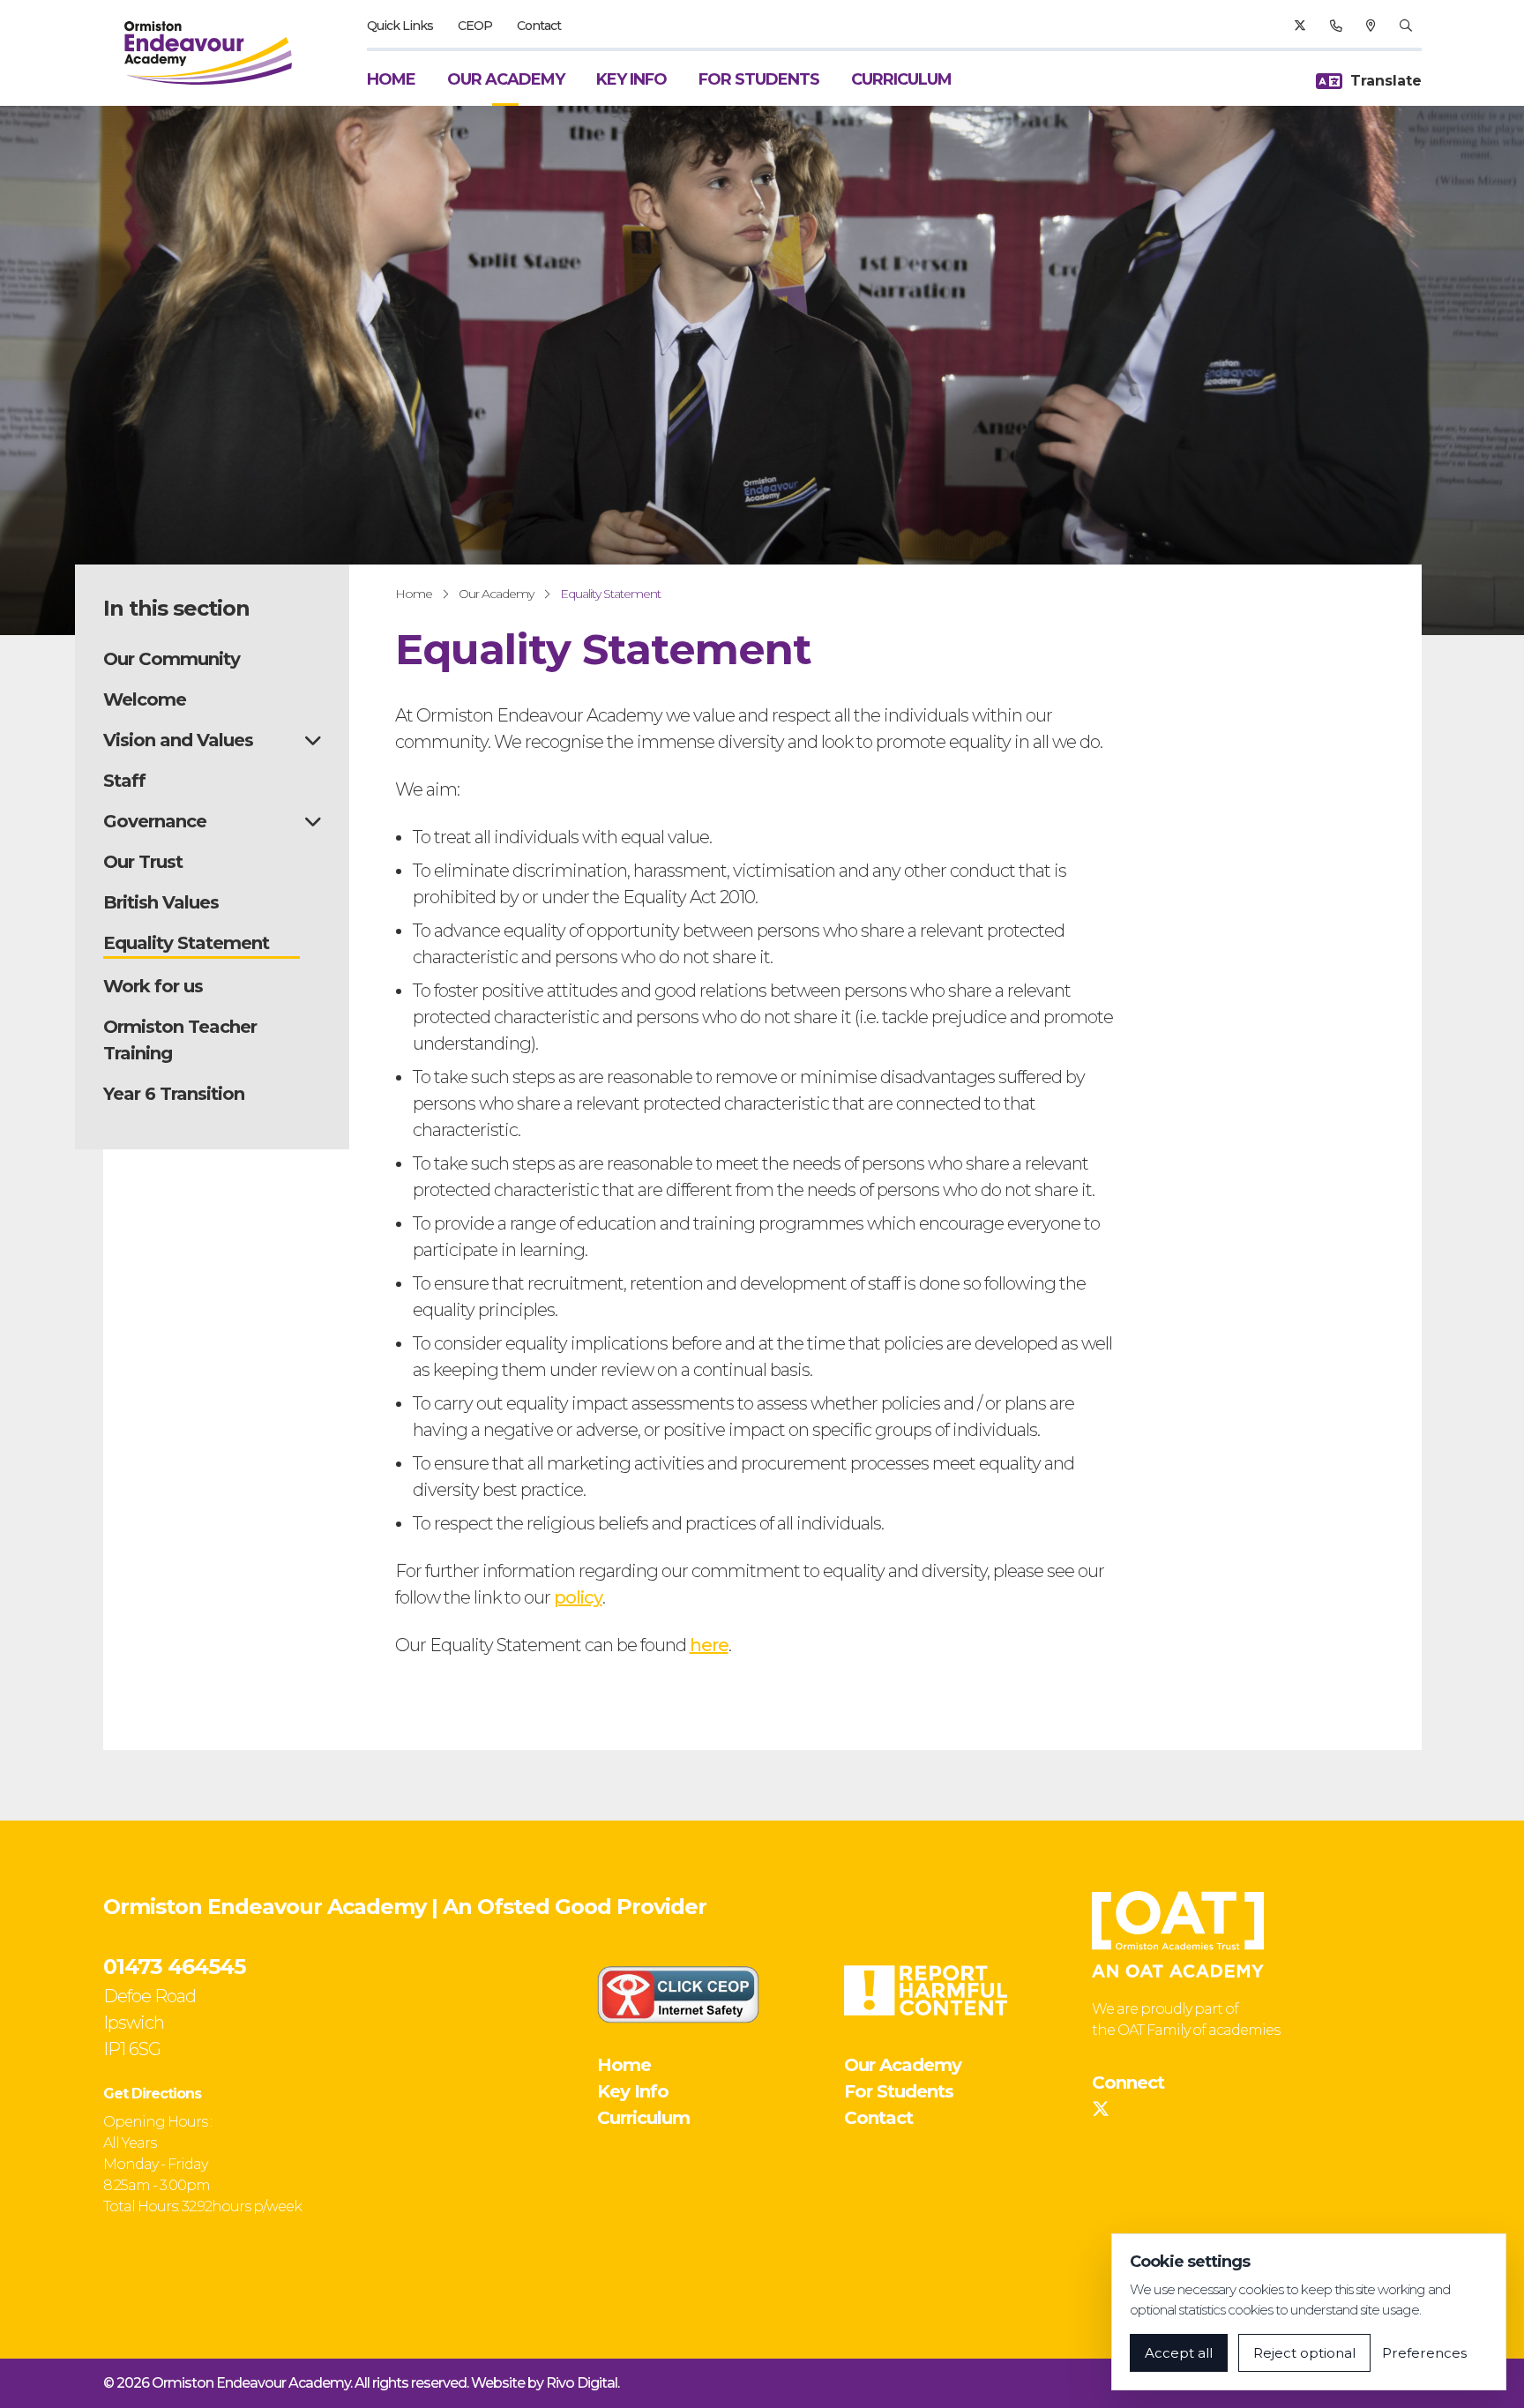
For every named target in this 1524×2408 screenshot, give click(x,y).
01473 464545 (174, 1967)
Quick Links (400, 26)
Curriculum (901, 79)
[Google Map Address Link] (1371, 26)
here (709, 1645)
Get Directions (152, 2094)
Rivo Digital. (583, 2383)
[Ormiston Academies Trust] (1178, 1934)
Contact (539, 26)
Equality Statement (610, 594)
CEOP (475, 26)
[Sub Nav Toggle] (313, 740)
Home (391, 79)
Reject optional (1304, 2353)
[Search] (1405, 26)
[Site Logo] (208, 53)
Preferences (1424, 2353)
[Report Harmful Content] (925, 1990)
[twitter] (1300, 26)
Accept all (1179, 2353)
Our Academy (506, 79)
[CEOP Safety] (678, 1994)
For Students (759, 79)
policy (578, 1597)
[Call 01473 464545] (1336, 26)
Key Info (631, 79)
